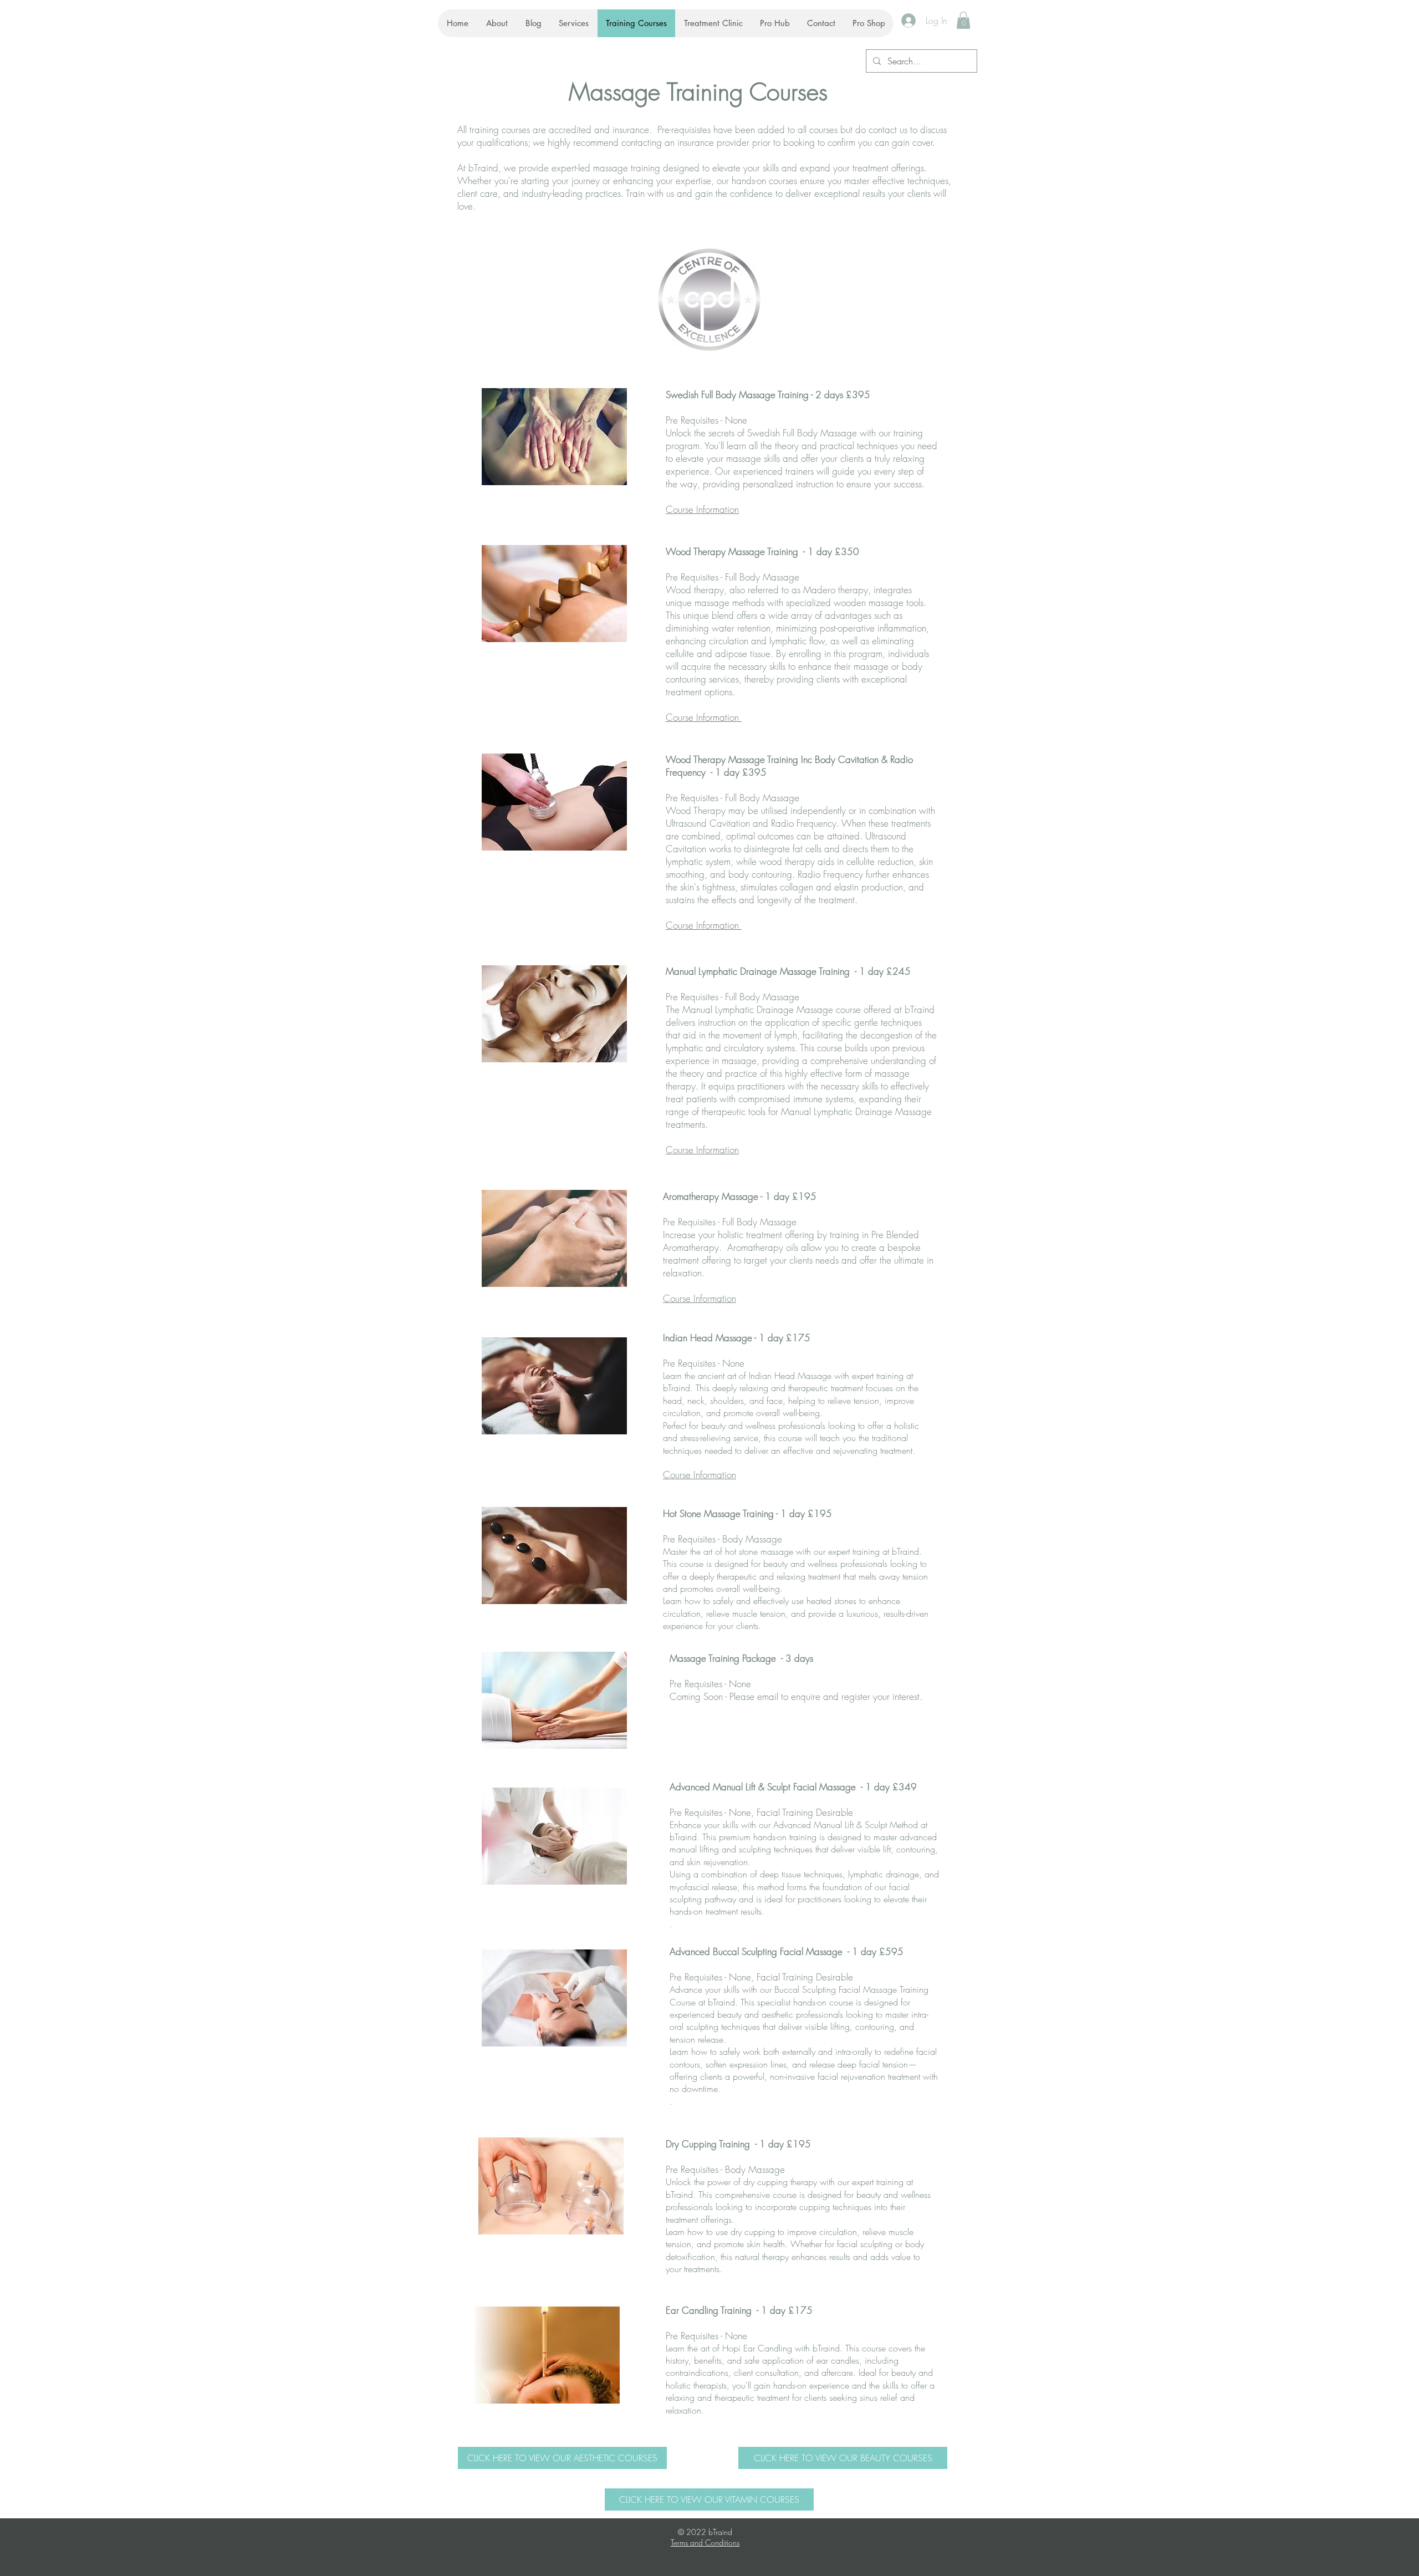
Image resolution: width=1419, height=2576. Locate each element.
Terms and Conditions (705, 2542)
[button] (963, 20)
